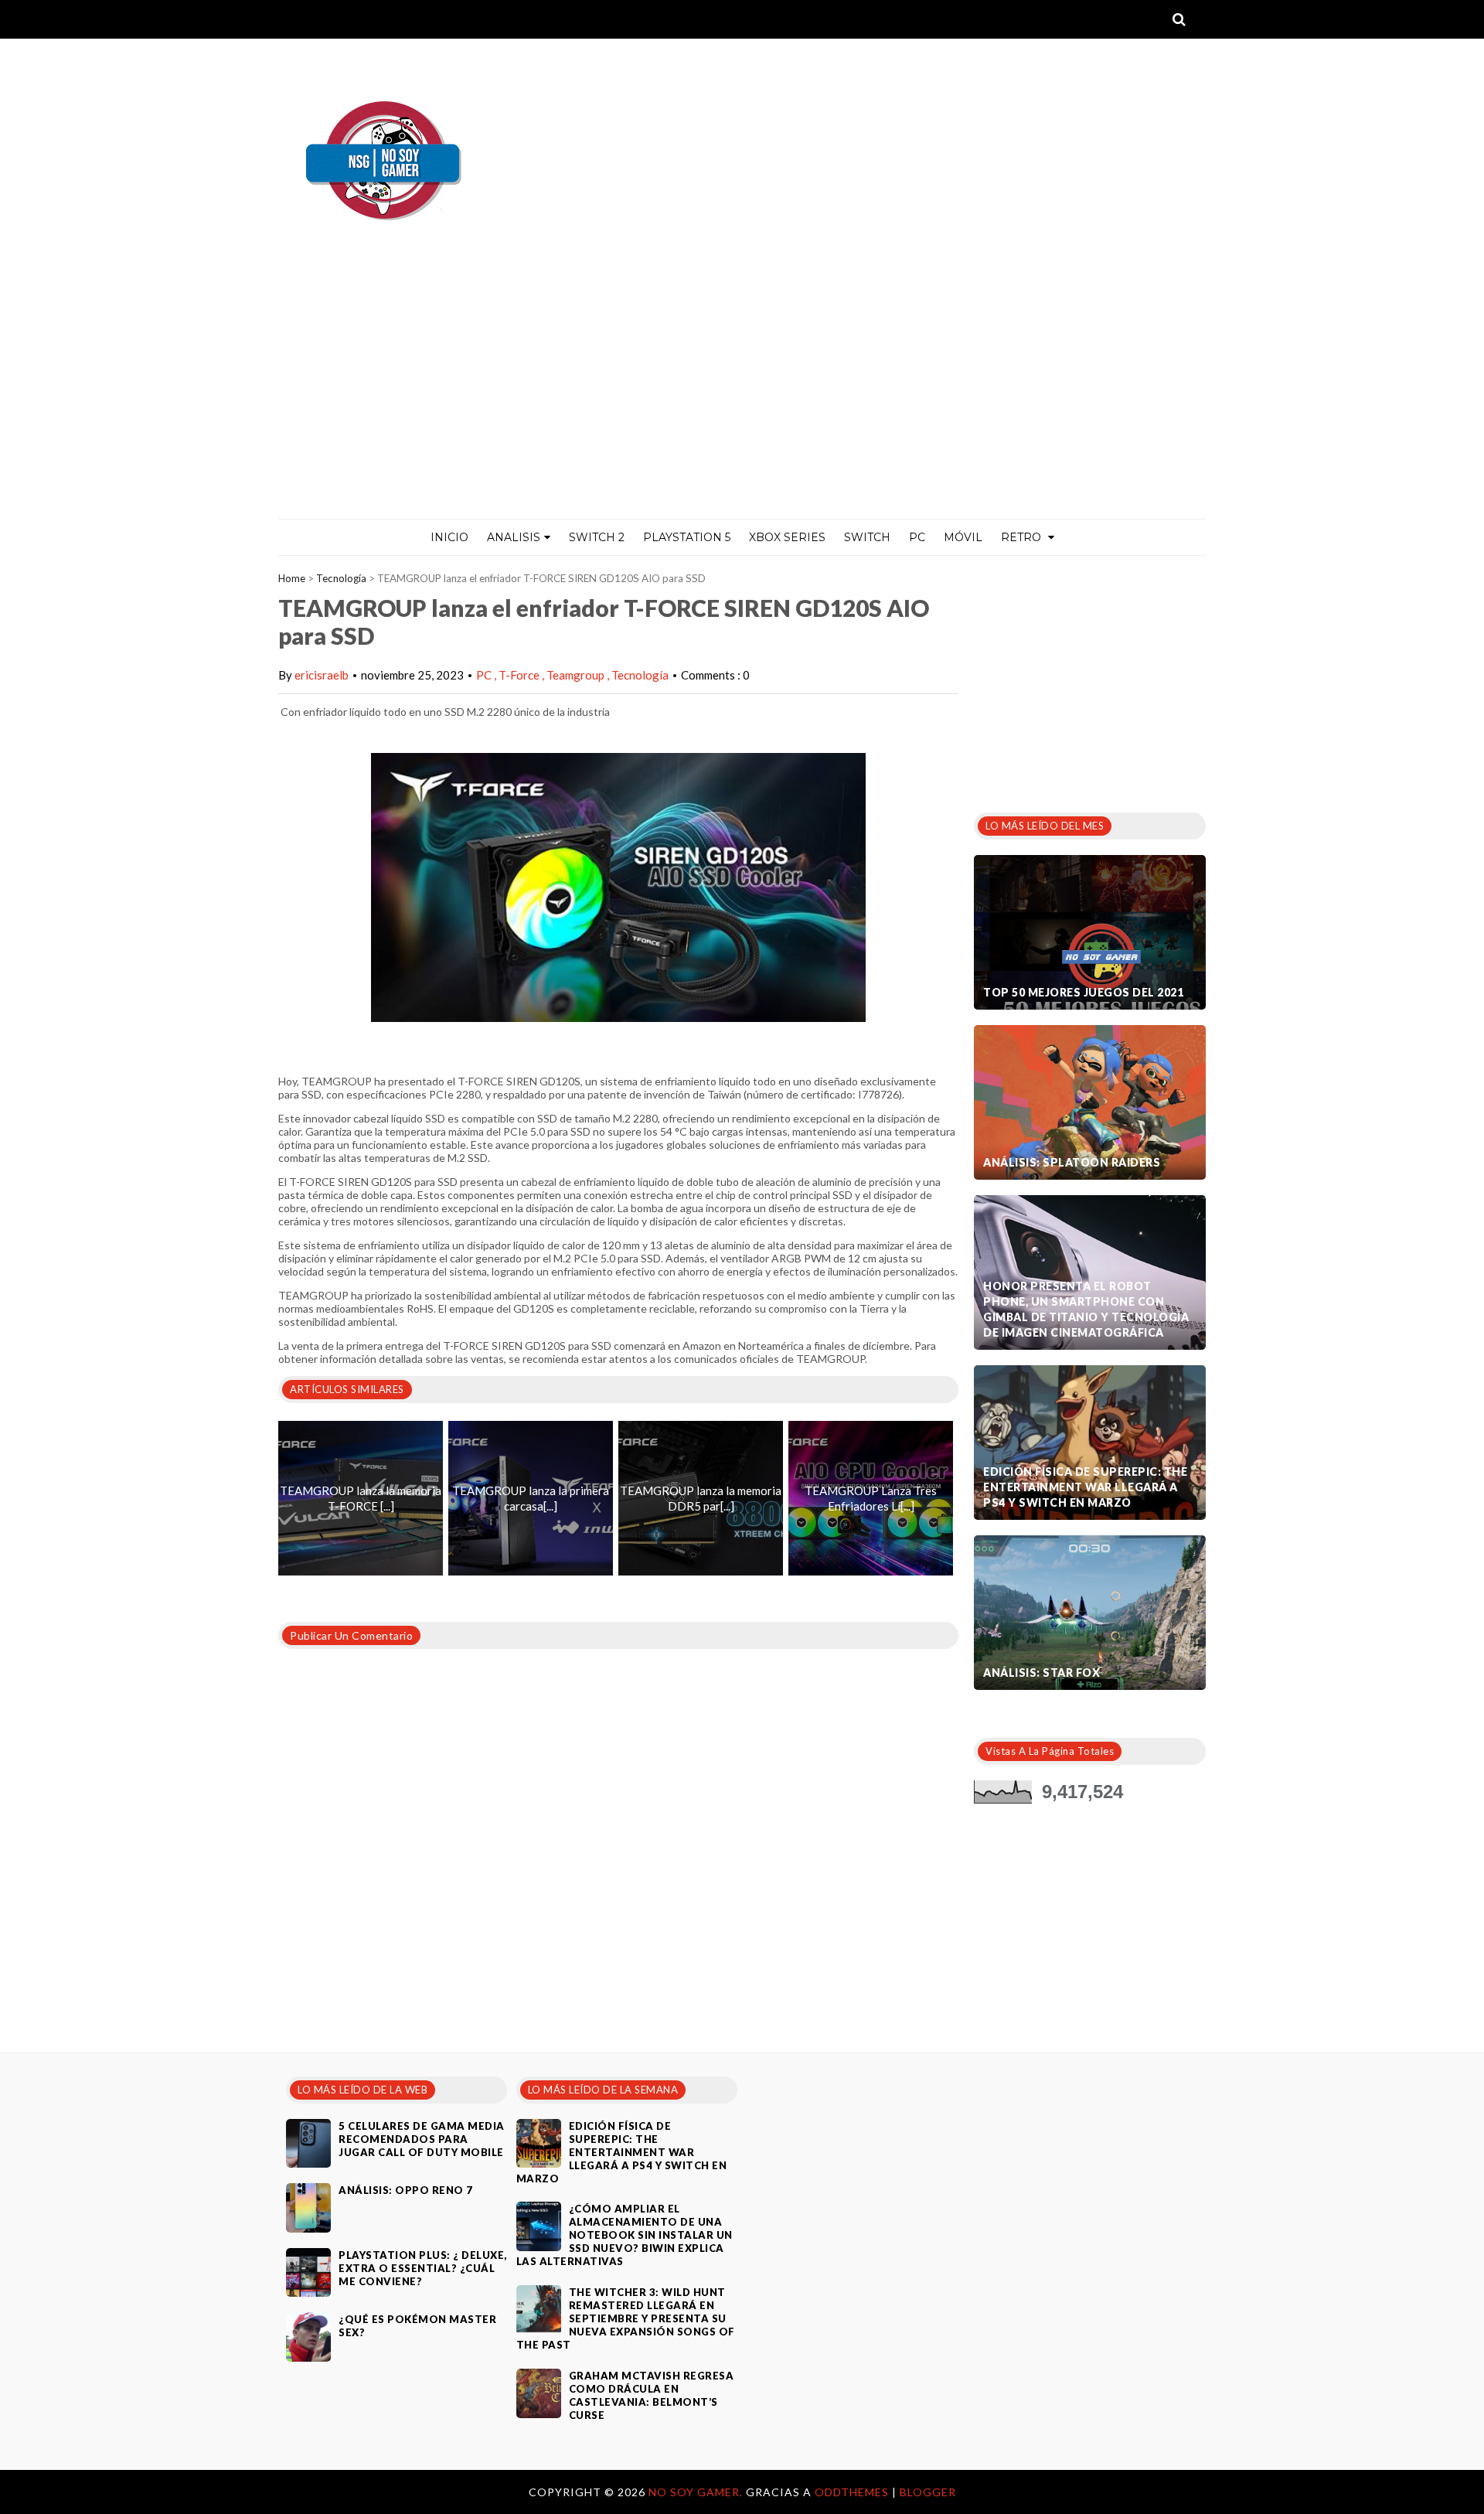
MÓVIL (963, 537)
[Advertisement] (742, 403)
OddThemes (852, 2492)
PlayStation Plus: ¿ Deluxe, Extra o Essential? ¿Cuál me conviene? (423, 2268)
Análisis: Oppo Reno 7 (406, 2190)
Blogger (928, 2492)
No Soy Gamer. (697, 2492)
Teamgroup (577, 675)
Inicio (449, 537)
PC (917, 537)
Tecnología (341, 578)
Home (292, 578)
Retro (1023, 537)
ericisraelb (322, 675)
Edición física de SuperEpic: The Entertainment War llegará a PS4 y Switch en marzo (1085, 1487)
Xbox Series (787, 537)
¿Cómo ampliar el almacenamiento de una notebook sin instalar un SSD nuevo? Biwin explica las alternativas (625, 2235)
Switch (867, 537)
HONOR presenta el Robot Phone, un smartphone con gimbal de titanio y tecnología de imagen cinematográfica (1086, 1309)
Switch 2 (597, 537)
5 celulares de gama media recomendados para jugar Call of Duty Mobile (422, 2139)
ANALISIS (514, 537)
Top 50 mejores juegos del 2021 (1083, 992)
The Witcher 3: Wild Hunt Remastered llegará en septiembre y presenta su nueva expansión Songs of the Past (626, 2318)
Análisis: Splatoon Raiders (1072, 1162)
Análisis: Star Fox (1042, 1673)
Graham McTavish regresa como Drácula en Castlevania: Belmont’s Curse (652, 2395)
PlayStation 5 (687, 537)
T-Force (520, 675)
